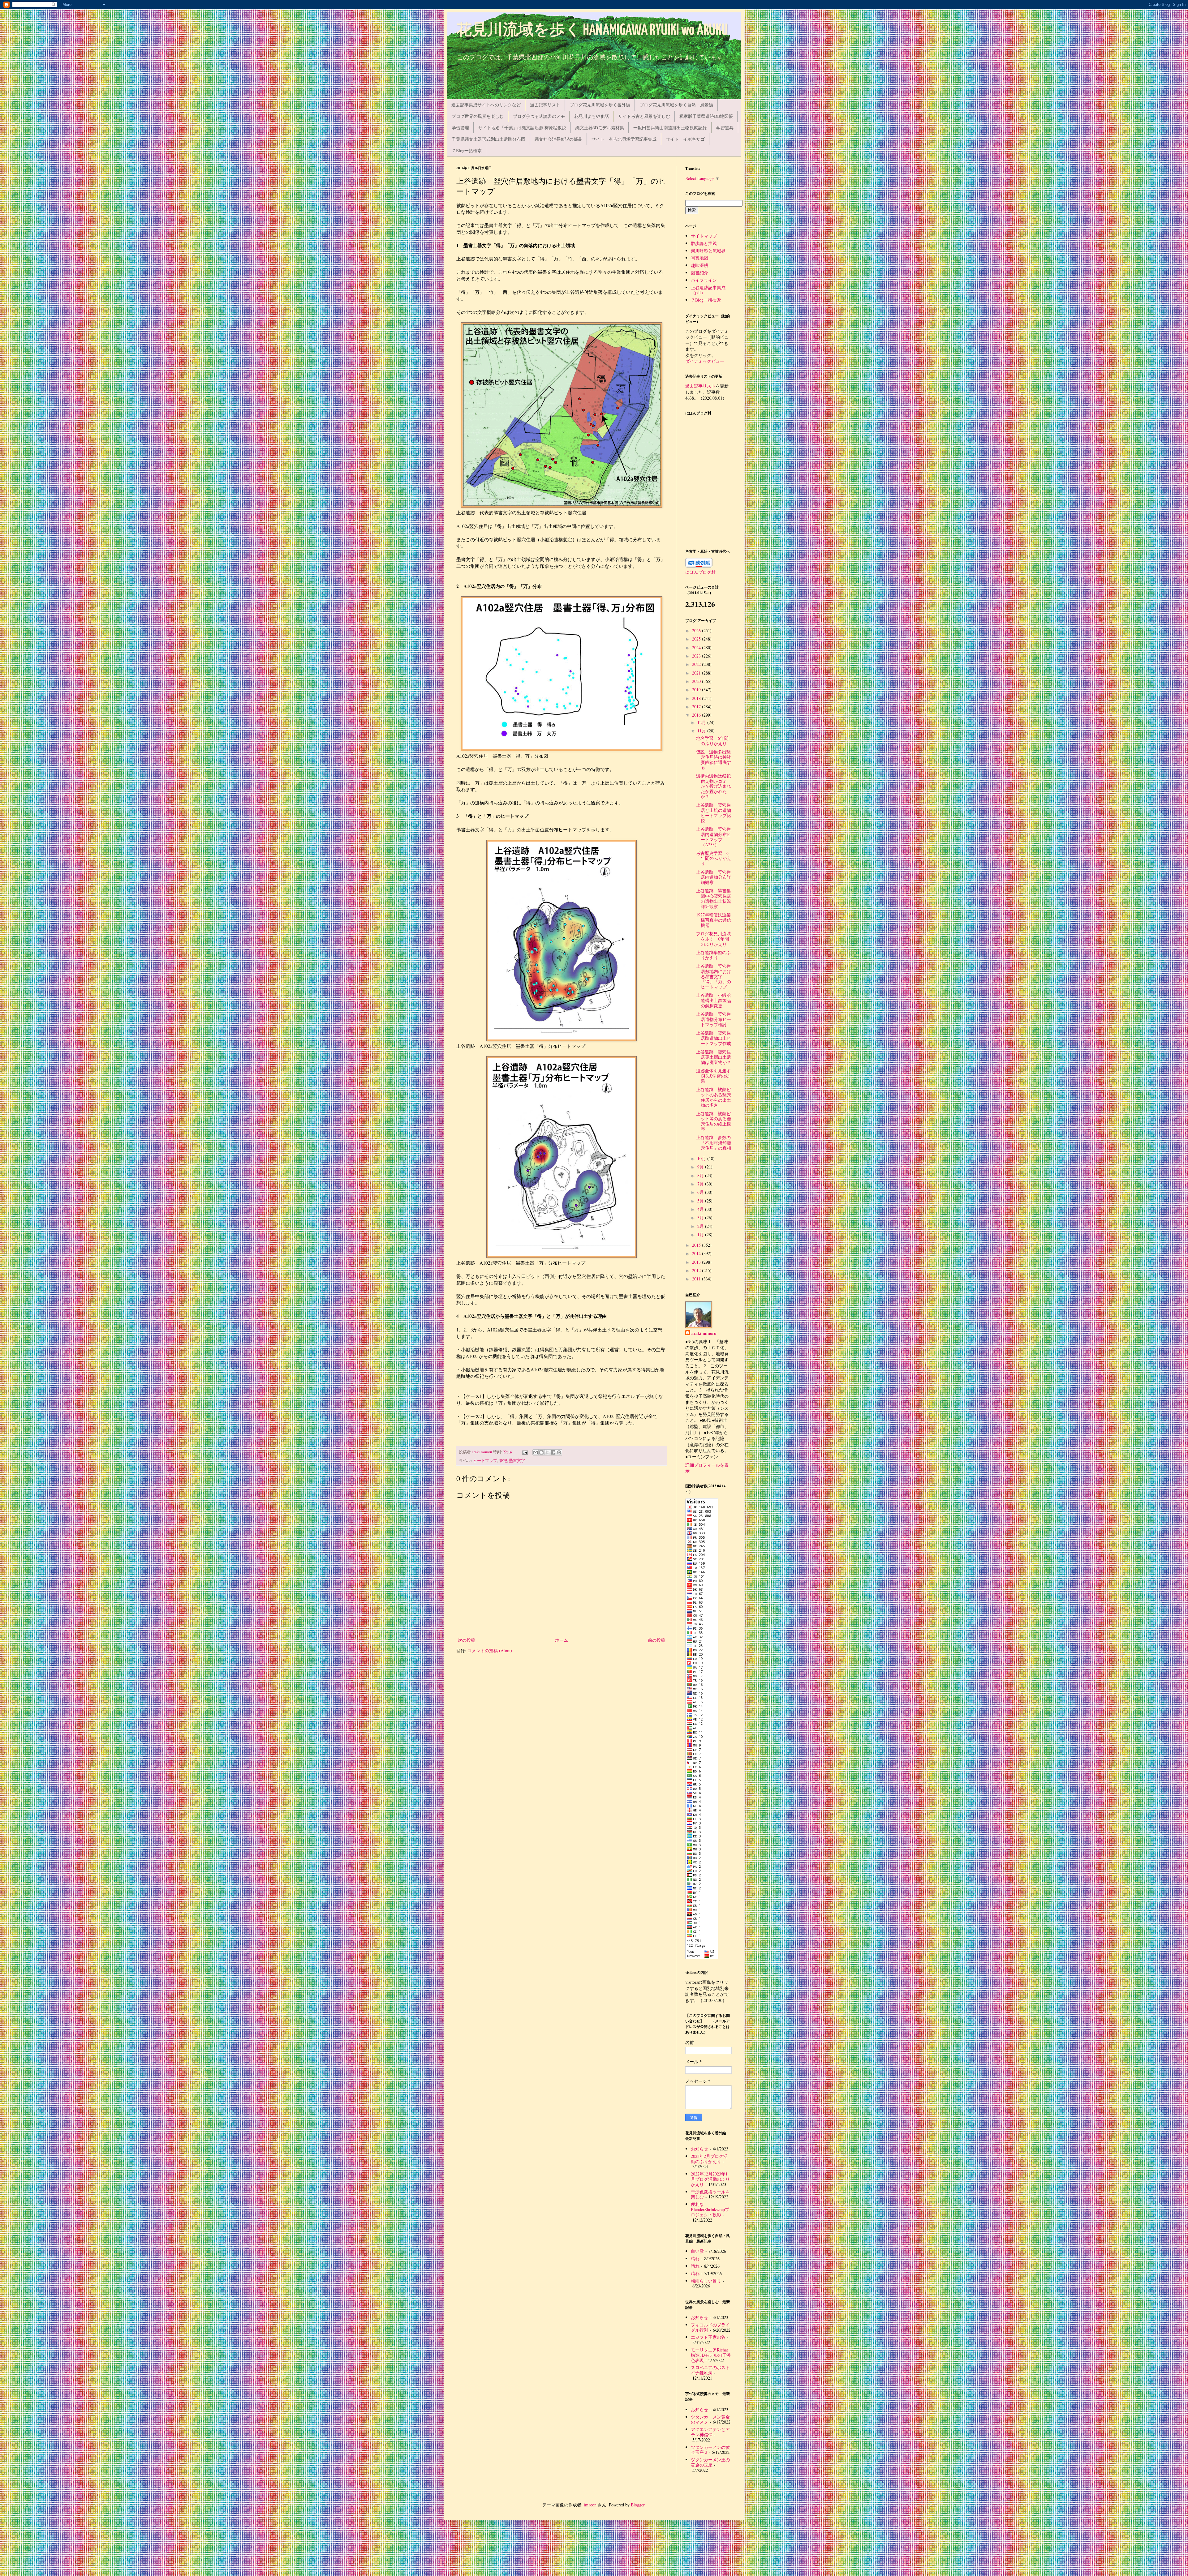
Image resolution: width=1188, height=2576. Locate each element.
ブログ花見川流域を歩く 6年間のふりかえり (713, 939)
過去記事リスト (545, 105)
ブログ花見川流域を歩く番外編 (600, 105)
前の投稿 (656, 1640)
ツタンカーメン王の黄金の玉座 (710, 2462)
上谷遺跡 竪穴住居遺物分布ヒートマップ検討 (714, 1019)
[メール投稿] (525, 1452)
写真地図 (699, 258)
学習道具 (725, 128)
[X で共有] (547, 1452)
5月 (701, 1201)
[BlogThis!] (541, 1452)
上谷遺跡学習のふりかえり (713, 955)
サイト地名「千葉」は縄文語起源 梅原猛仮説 (522, 128)
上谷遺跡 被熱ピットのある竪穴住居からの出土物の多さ (714, 1097)
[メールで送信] (536, 1452)
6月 (701, 1192)
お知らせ (699, 2149)
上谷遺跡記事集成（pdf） (708, 290)
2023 (697, 656)
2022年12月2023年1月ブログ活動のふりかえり (710, 2179)
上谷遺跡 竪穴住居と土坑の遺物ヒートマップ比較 (714, 813)
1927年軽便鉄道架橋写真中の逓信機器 (714, 920)
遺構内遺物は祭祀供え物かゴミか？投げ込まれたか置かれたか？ (714, 786)
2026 (697, 630)
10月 (702, 1158)
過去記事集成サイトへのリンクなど (486, 105)
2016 (697, 715)
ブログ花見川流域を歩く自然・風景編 (676, 105)
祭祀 (503, 1461)
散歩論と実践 (704, 243)
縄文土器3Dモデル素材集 (600, 128)
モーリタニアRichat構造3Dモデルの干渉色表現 (711, 2355)
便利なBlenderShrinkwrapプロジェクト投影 (710, 2209)
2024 (697, 647)
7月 (701, 1184)
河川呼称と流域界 (708, 251)
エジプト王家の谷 (708, 2337)
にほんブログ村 (700, 572)
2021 (697, 673)
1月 (701, 1234)
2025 (697, 639)
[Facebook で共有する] (553, 1452)
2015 (697, 1245)
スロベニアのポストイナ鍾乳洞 (710, 2370)
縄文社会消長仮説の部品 (558, 139)
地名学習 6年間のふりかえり (712, 741)
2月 (701, 1226)
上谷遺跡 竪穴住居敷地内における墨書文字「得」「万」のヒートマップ (714, 976)
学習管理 (460, 128)
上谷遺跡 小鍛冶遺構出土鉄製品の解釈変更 (714, 1000)
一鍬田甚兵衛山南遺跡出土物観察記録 (670, 128)
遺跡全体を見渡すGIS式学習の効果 (713, 1076)
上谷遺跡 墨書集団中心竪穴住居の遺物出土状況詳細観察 (714, 898)
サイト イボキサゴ (685, 139)
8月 (701, 1175)
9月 (701, 1167)
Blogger (638, 2505)
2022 (697, 664)
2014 (697, 1253)
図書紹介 (699, 273)
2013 (697, 1262)
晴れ (695, 2259)
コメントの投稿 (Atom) (490, 1650)
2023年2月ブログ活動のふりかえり (709, 2159)
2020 (697, 681)
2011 (697, 1279)
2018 (697, 698)
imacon (590, 2505)
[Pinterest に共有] (559, 1452)
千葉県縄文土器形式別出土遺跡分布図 (489, 139)
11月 (702, 731)
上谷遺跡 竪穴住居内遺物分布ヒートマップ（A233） (714, 837)
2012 (697, 1270)
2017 (697, 707)
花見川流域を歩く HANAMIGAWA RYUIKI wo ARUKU (592, 30)
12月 (702, 722)
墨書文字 (517, 1461)
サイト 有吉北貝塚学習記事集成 (624, 139)
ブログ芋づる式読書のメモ (539, 116)
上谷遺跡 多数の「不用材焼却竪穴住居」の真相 (714, 1143)
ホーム (562, 1640)
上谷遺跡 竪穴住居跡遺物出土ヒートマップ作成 (714, 1038)
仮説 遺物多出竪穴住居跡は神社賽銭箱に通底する (714, 759)
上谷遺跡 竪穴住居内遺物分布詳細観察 (714, 877)
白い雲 (697, 2251)
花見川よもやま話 (592, 116)
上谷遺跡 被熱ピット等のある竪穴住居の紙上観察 (714, 1121)
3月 (701, 1217)
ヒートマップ (485, 1461)
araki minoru (704, 1333)
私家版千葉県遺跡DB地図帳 (706, 116)
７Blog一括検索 (467, 150)
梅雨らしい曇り (706, 2281)
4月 (701, 1209)
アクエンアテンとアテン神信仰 (710, 2432)
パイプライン (704, 280)
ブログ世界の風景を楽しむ (478, 116)
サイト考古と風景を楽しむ (644, 116)
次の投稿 (467, 1640)
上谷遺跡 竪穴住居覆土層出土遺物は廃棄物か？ (714, 1057)
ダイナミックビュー (705, 361)
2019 (697, 690)
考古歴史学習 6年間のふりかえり (714, 858)
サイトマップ (704, 236)
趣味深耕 (699, 265)
